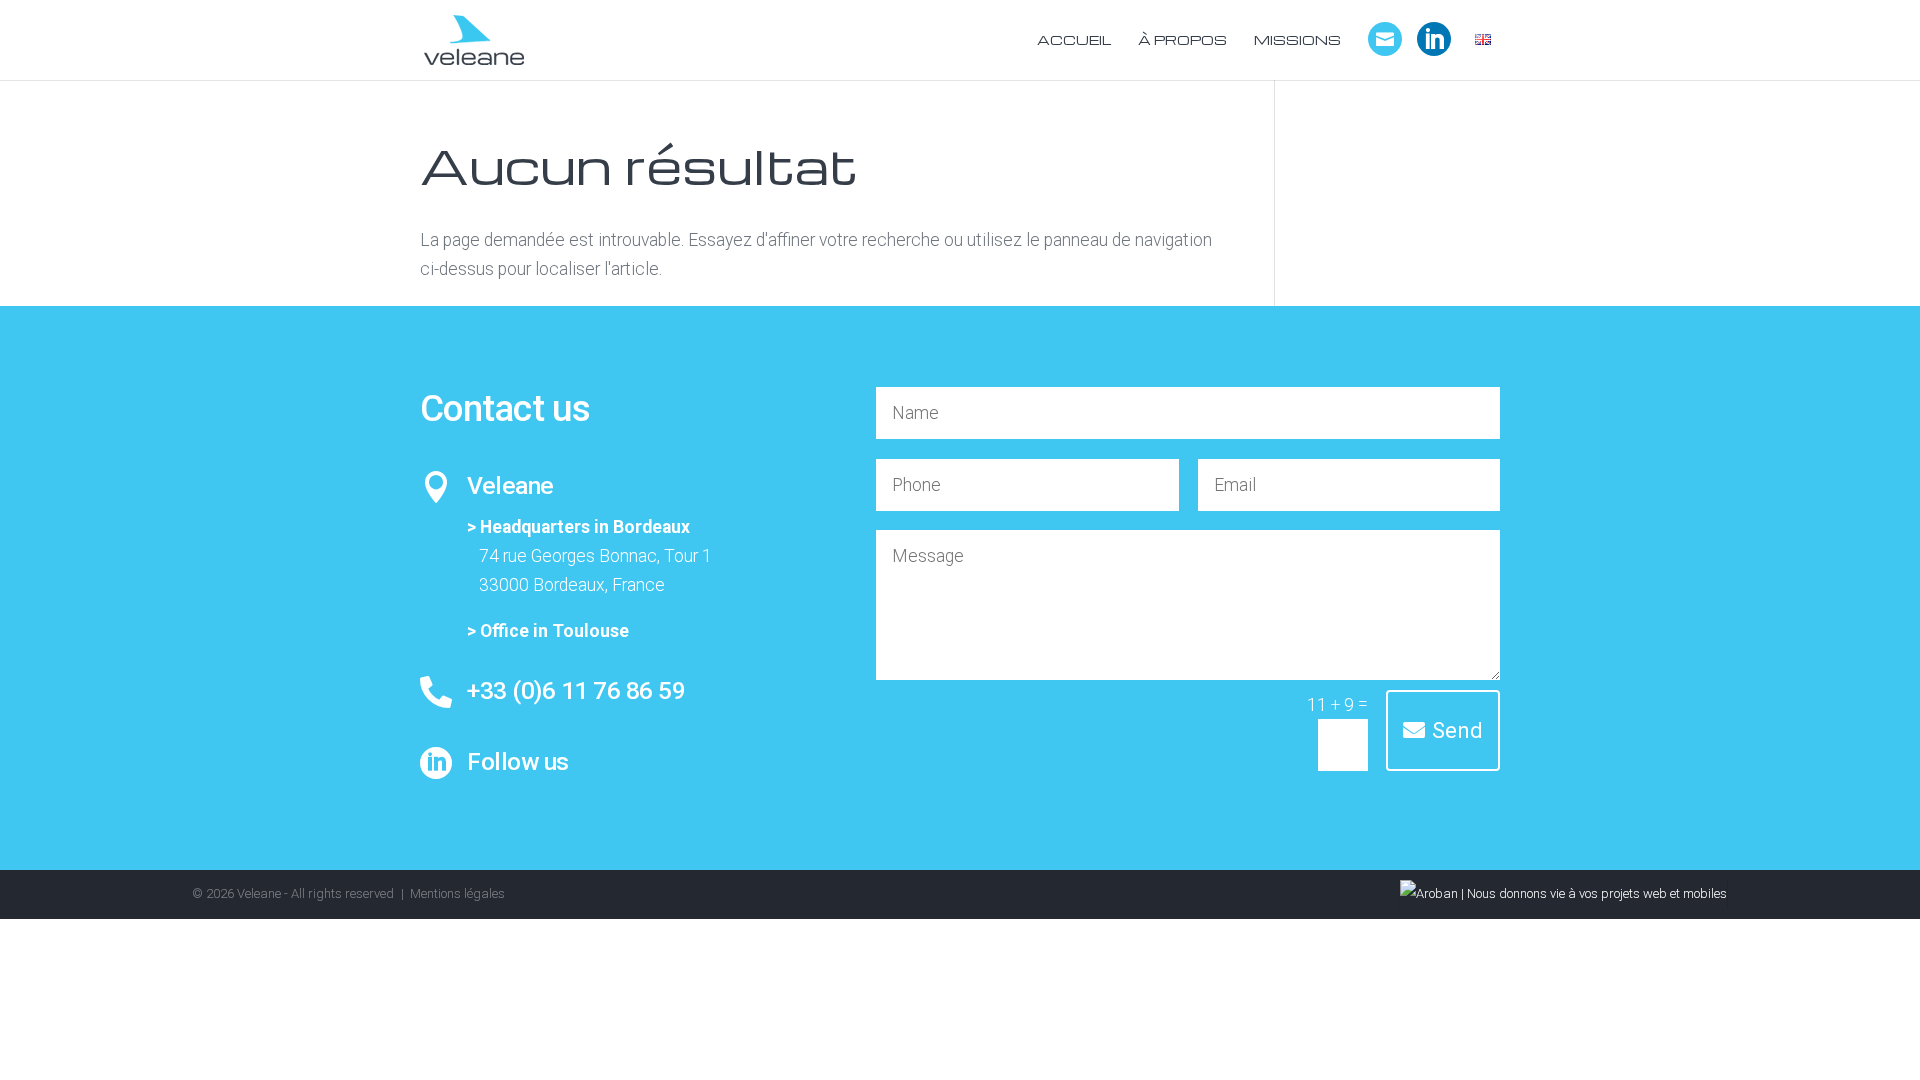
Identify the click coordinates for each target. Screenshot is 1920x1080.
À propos (1182, 40)
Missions (1297, 40)
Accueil (1074, 40)
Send (1457, 730)
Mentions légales (457, 893)
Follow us (518, 761)
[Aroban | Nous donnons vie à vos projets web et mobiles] (1563, 893)
